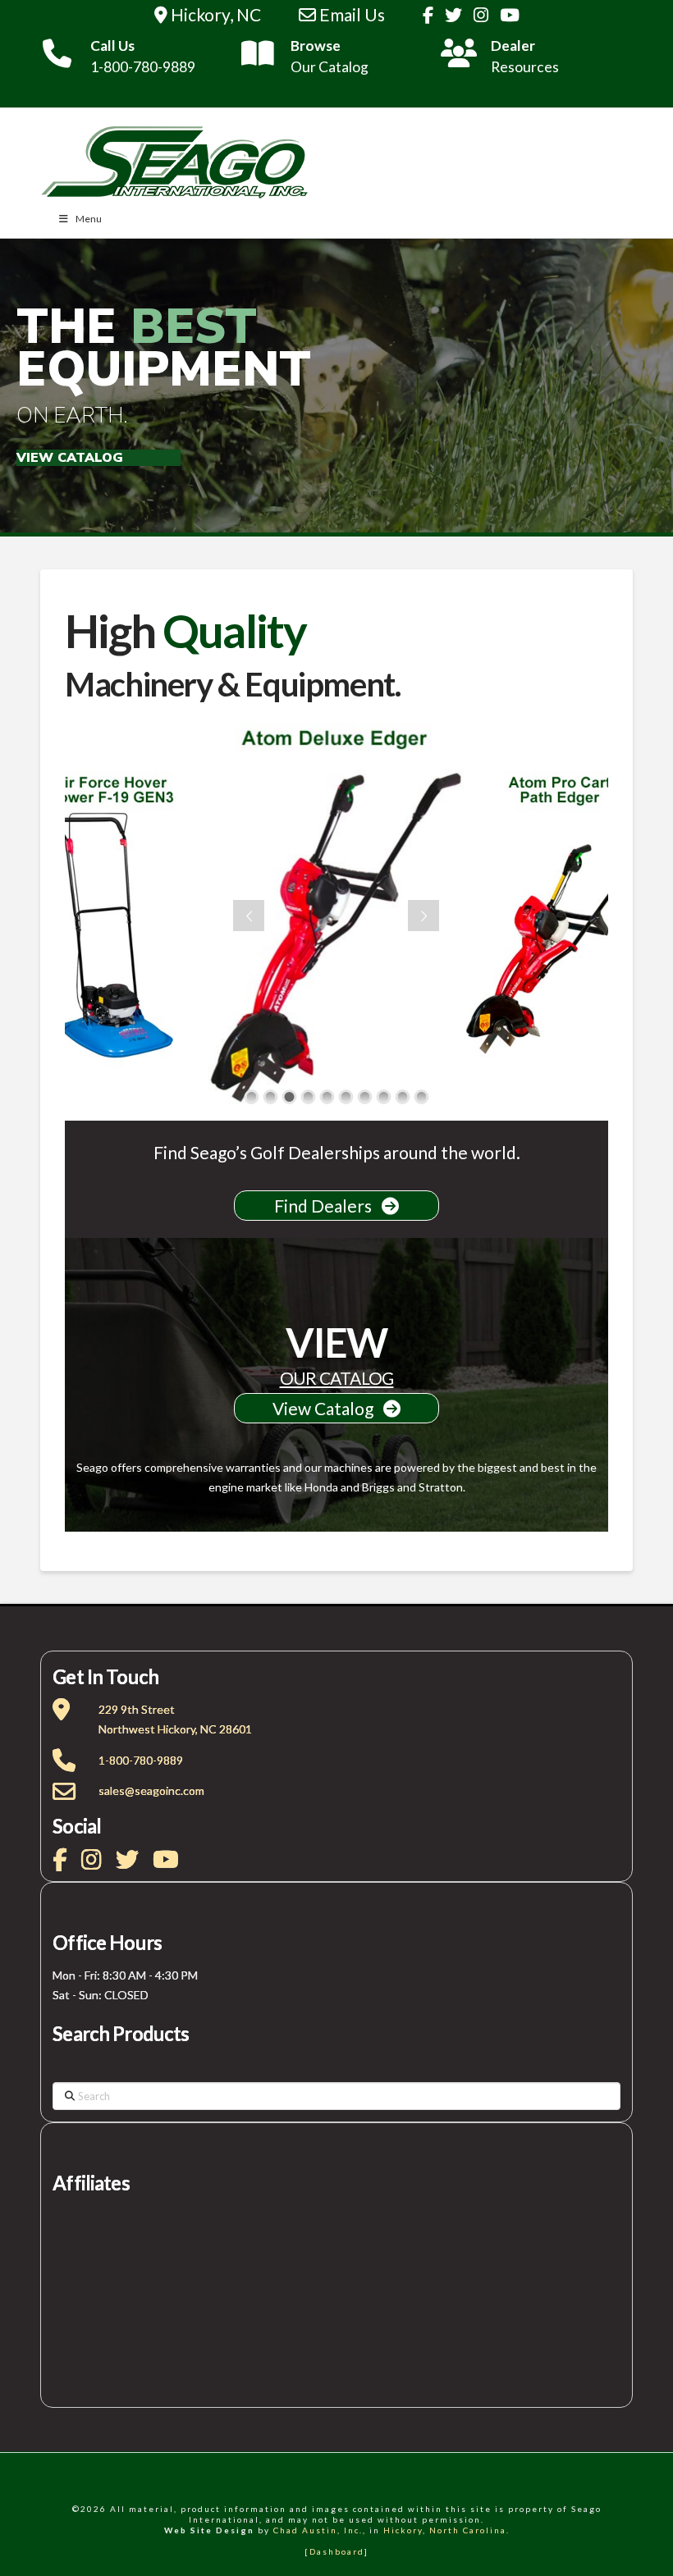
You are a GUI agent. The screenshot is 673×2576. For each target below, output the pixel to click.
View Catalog (328, 1408)
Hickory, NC (214, 14)
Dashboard (337, 2551)
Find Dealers (328, 1206)
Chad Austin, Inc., (320, 2530)
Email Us (350, 14)
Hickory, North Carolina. (446, 2530)
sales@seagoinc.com (151, 1790)
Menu (89, 219)
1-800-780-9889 (141, 1760)
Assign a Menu (336, 2473)
